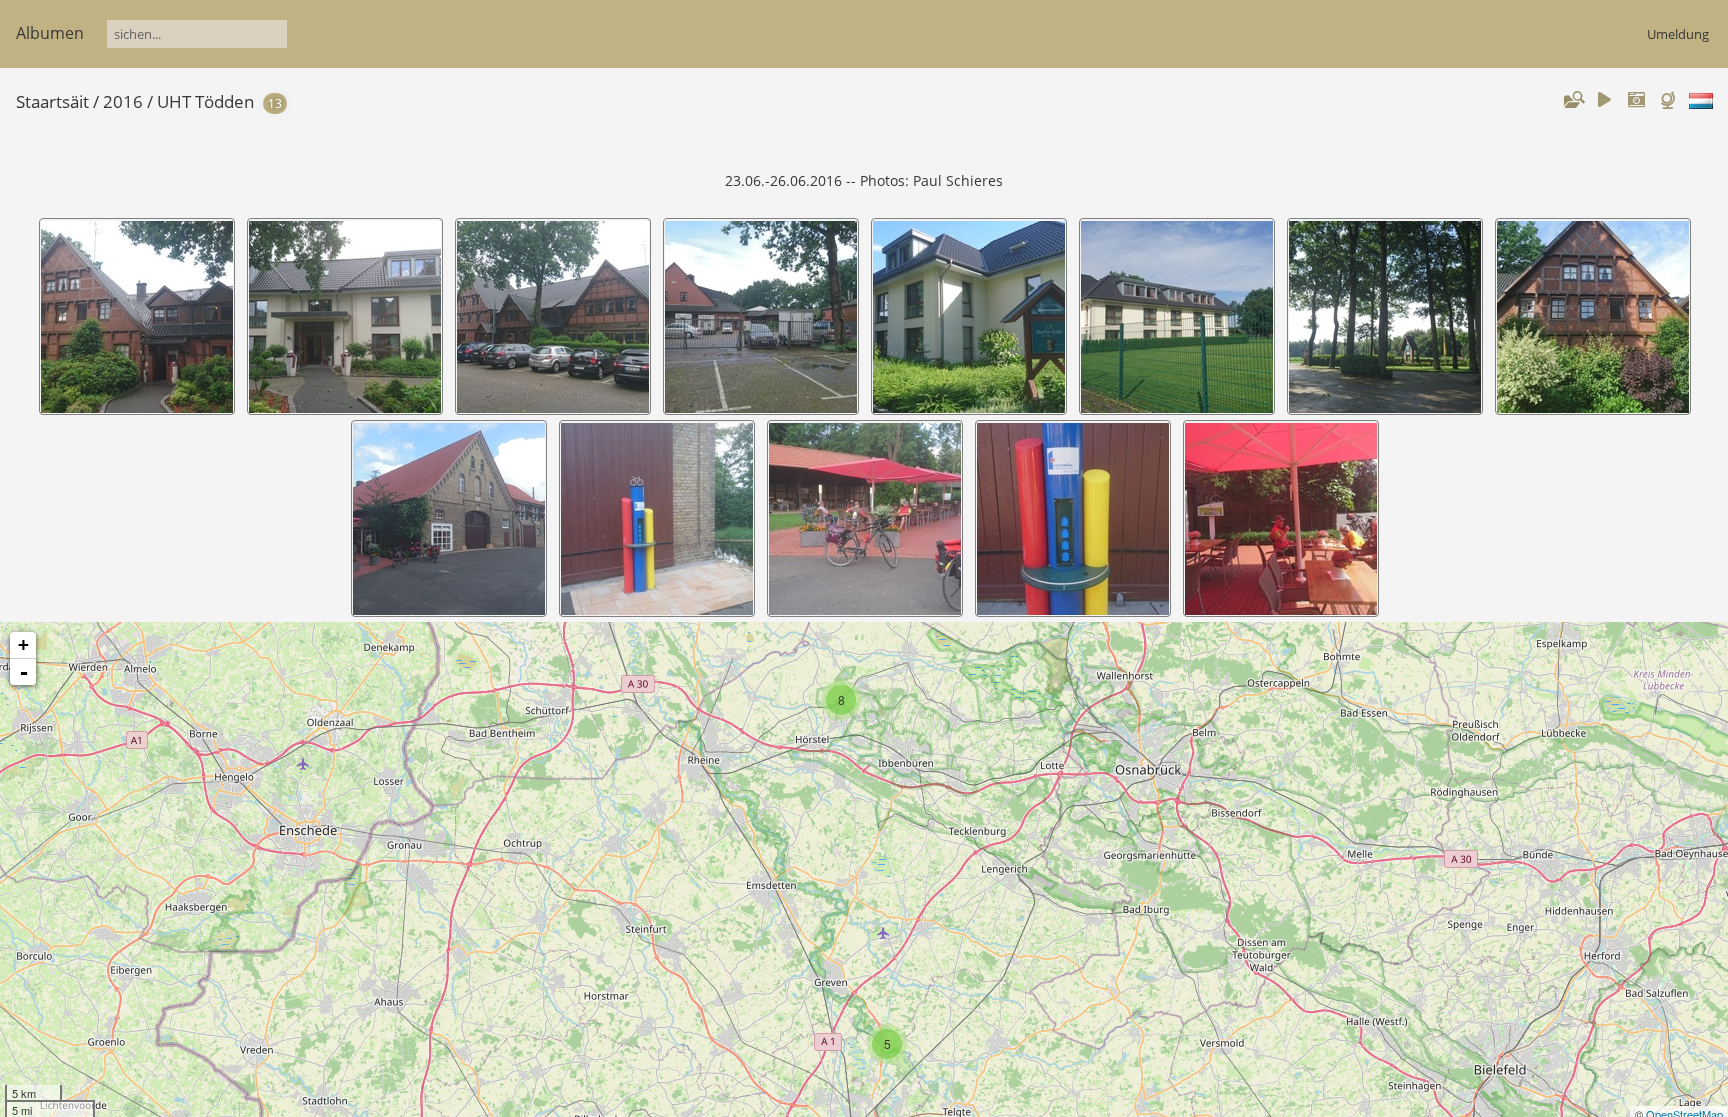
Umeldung (1678, 34)
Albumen (50, 33)
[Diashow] (1605, 100)
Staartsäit (52, 101)
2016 (123, 101)
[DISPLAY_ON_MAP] (1670, 100)
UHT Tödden (205, 101)
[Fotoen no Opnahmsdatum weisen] (1636, 100)
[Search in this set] (1573, 100)
